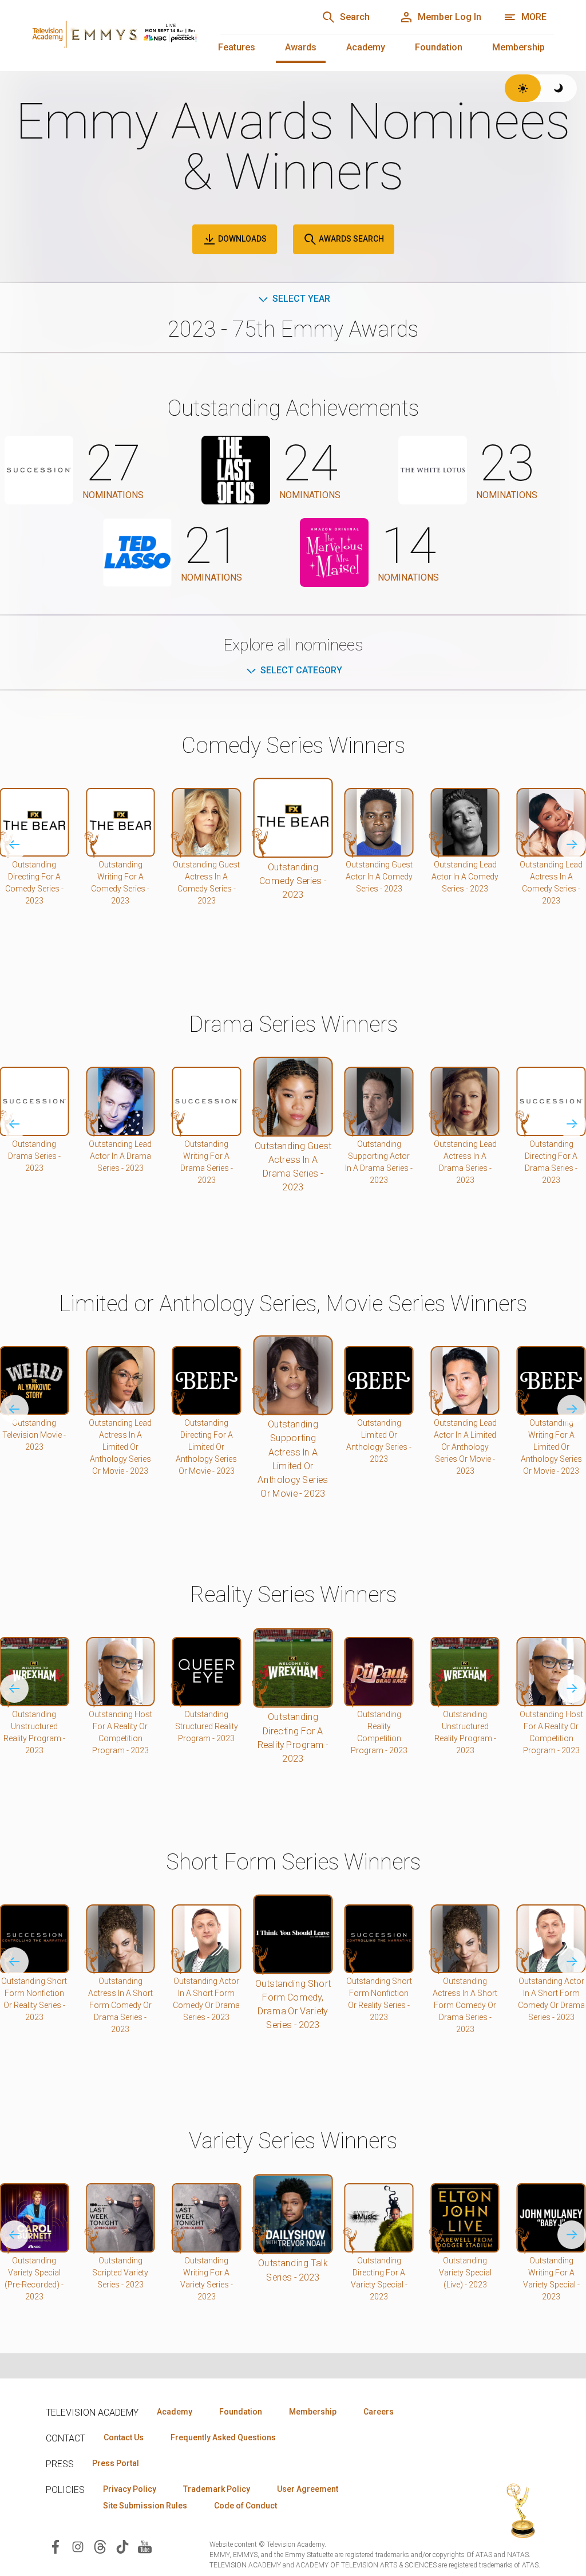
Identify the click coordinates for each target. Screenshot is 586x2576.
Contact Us (124, 2437)
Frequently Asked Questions (223, 2437)
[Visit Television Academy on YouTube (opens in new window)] (145, 2546)
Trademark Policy (217, 2489)
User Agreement (308, 2489)
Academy (366, 47)
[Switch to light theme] (523, 88)
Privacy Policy (130, 2489)
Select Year (301, 299)
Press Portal (116, 2463)
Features (237, 47)
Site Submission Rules (145, 2506)
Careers (379, 2412)
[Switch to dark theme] (559, 88)
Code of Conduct (246, 2506)
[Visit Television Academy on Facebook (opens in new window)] (56, 2546)
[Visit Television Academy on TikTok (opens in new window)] (122, 2546)
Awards (301, 47)
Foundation (439, 47)
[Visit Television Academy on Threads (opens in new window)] (100, 2546)
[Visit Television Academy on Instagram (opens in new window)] (78, 2546)
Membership (518, 47)
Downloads (241, 239)
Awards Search (351, 239)
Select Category (301, 670)
